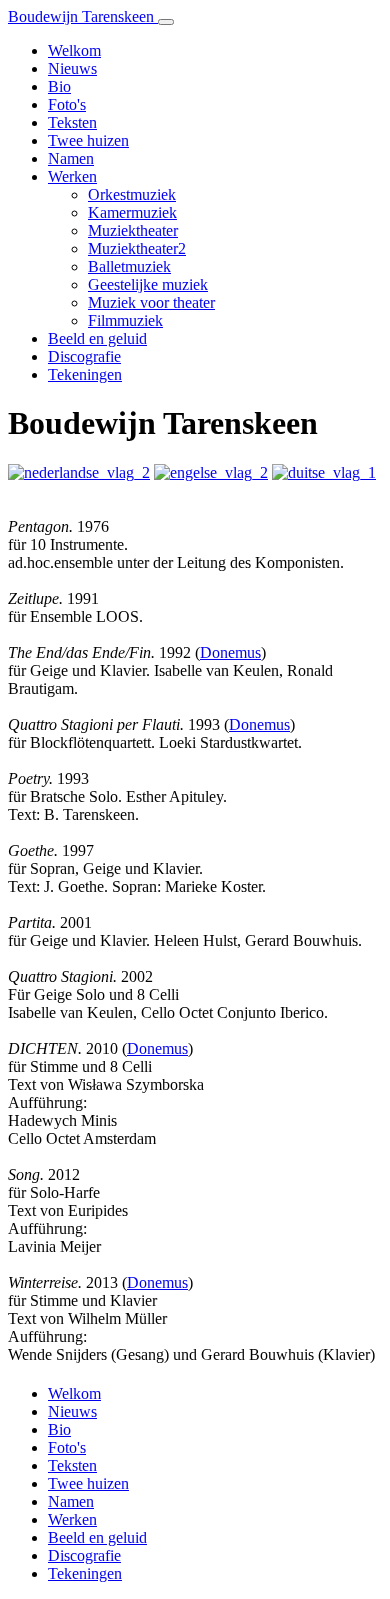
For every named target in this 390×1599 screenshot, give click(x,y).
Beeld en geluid (97, 338)
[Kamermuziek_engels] (211, 472)
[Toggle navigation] (166, 22)
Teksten (72, 122)
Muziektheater (133, 230)
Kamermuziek (132, 212)
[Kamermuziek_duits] (324, 472)
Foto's (67, 104)
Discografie (84, 356)
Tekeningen (85, 374)
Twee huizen (88, 140)
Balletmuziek (129, 266)
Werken (72, 176)
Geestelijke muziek (148, 284)
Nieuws (72, 68)
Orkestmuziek (132, 194)
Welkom (74, 50)
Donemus (230, 652)
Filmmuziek (125, 320)
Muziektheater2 (137, 248)
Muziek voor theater (151, 302)
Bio (59, 86)
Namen (71, 158)
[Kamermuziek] (79, 472)
